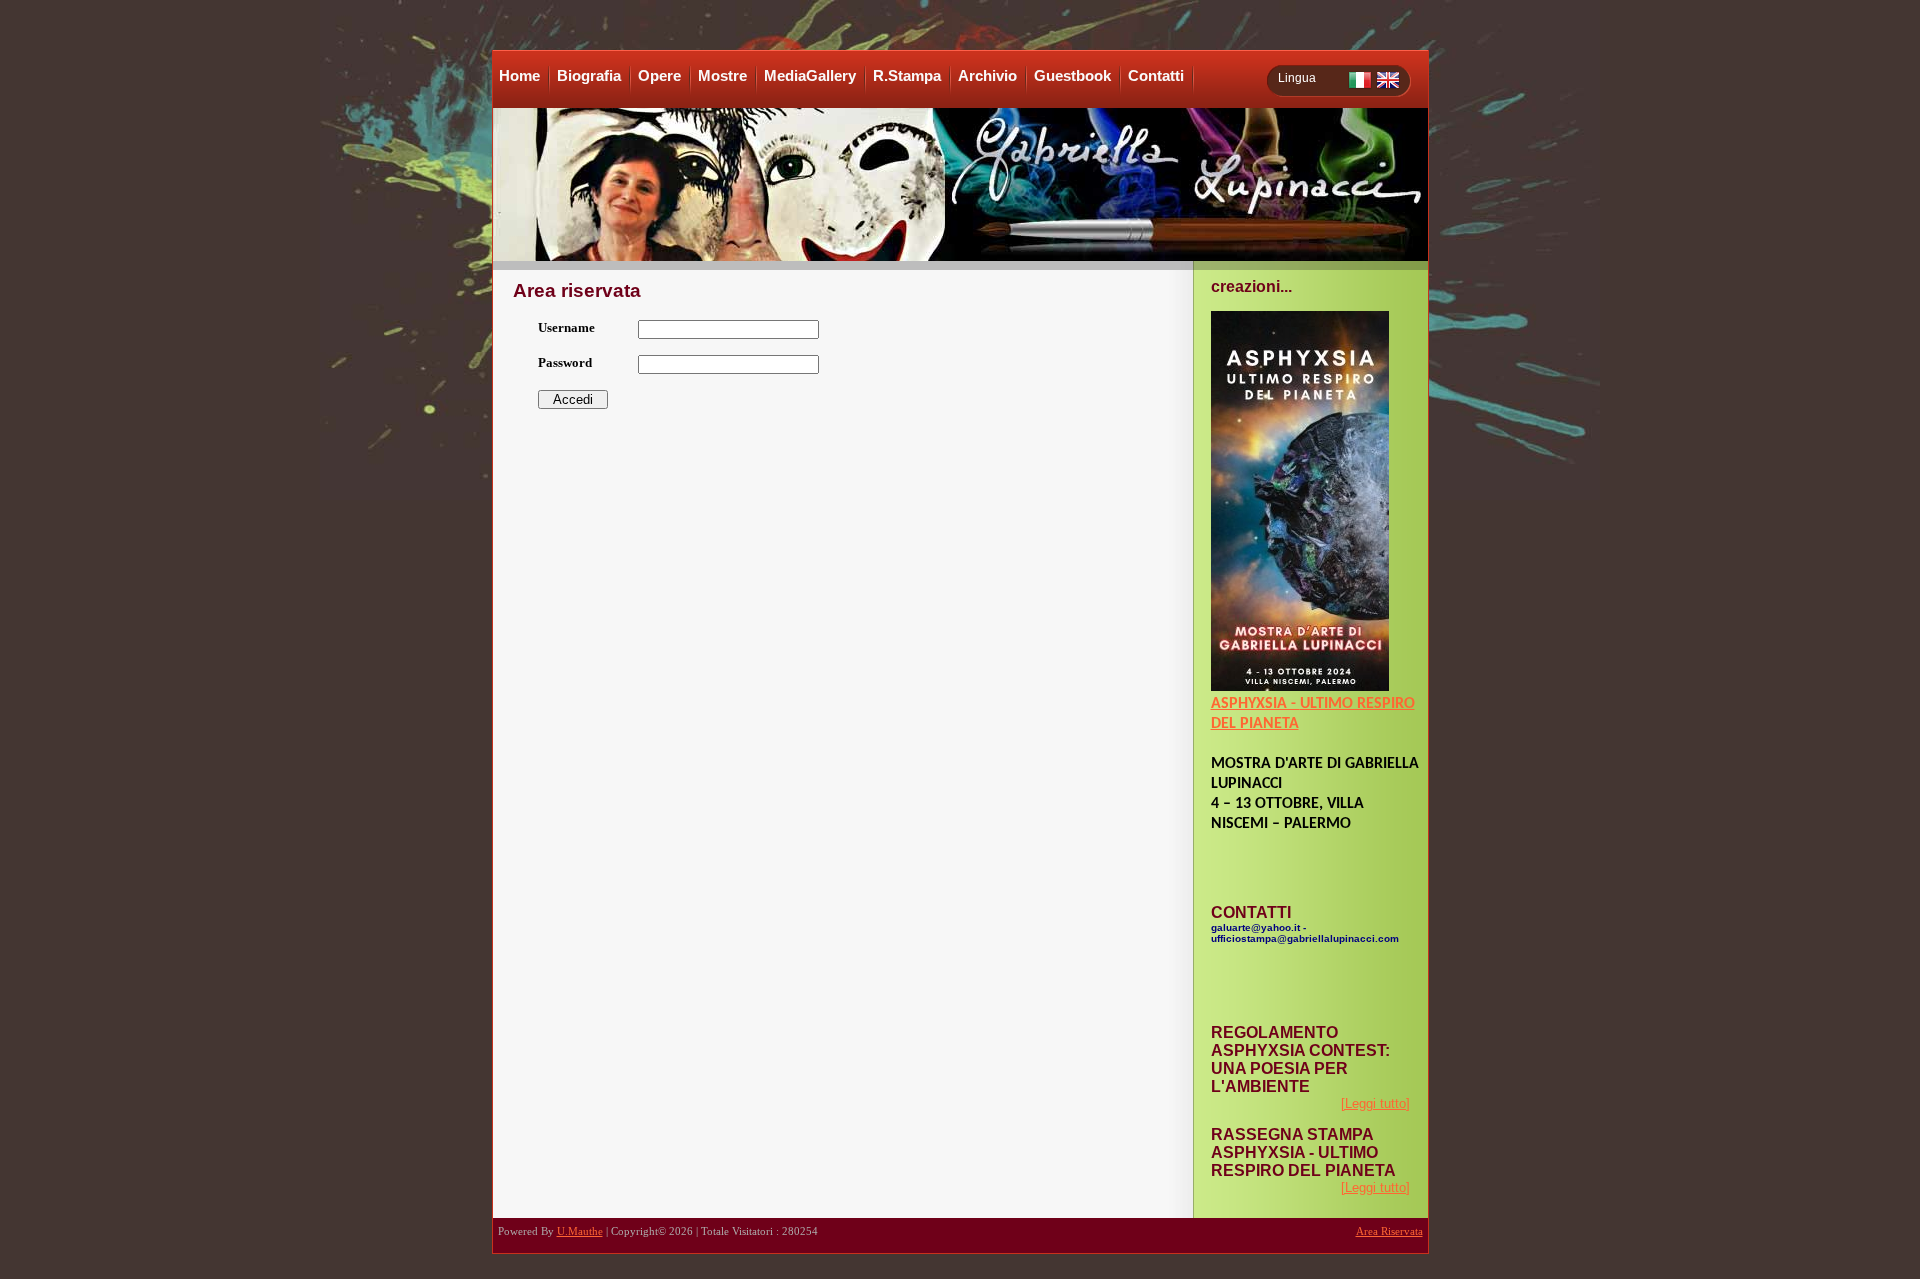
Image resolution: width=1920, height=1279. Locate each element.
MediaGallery (810, 76)
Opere (659, 76)
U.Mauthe (580, 1231)
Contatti (1156, 76)
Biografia (589, 76)
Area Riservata (1389, 1231)
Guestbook (1072, 76)
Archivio (987, 76)
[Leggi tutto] (1375, 1103)
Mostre (722, 76)
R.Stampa (907, 76)
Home (519, 76)
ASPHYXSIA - (1255, 704)
